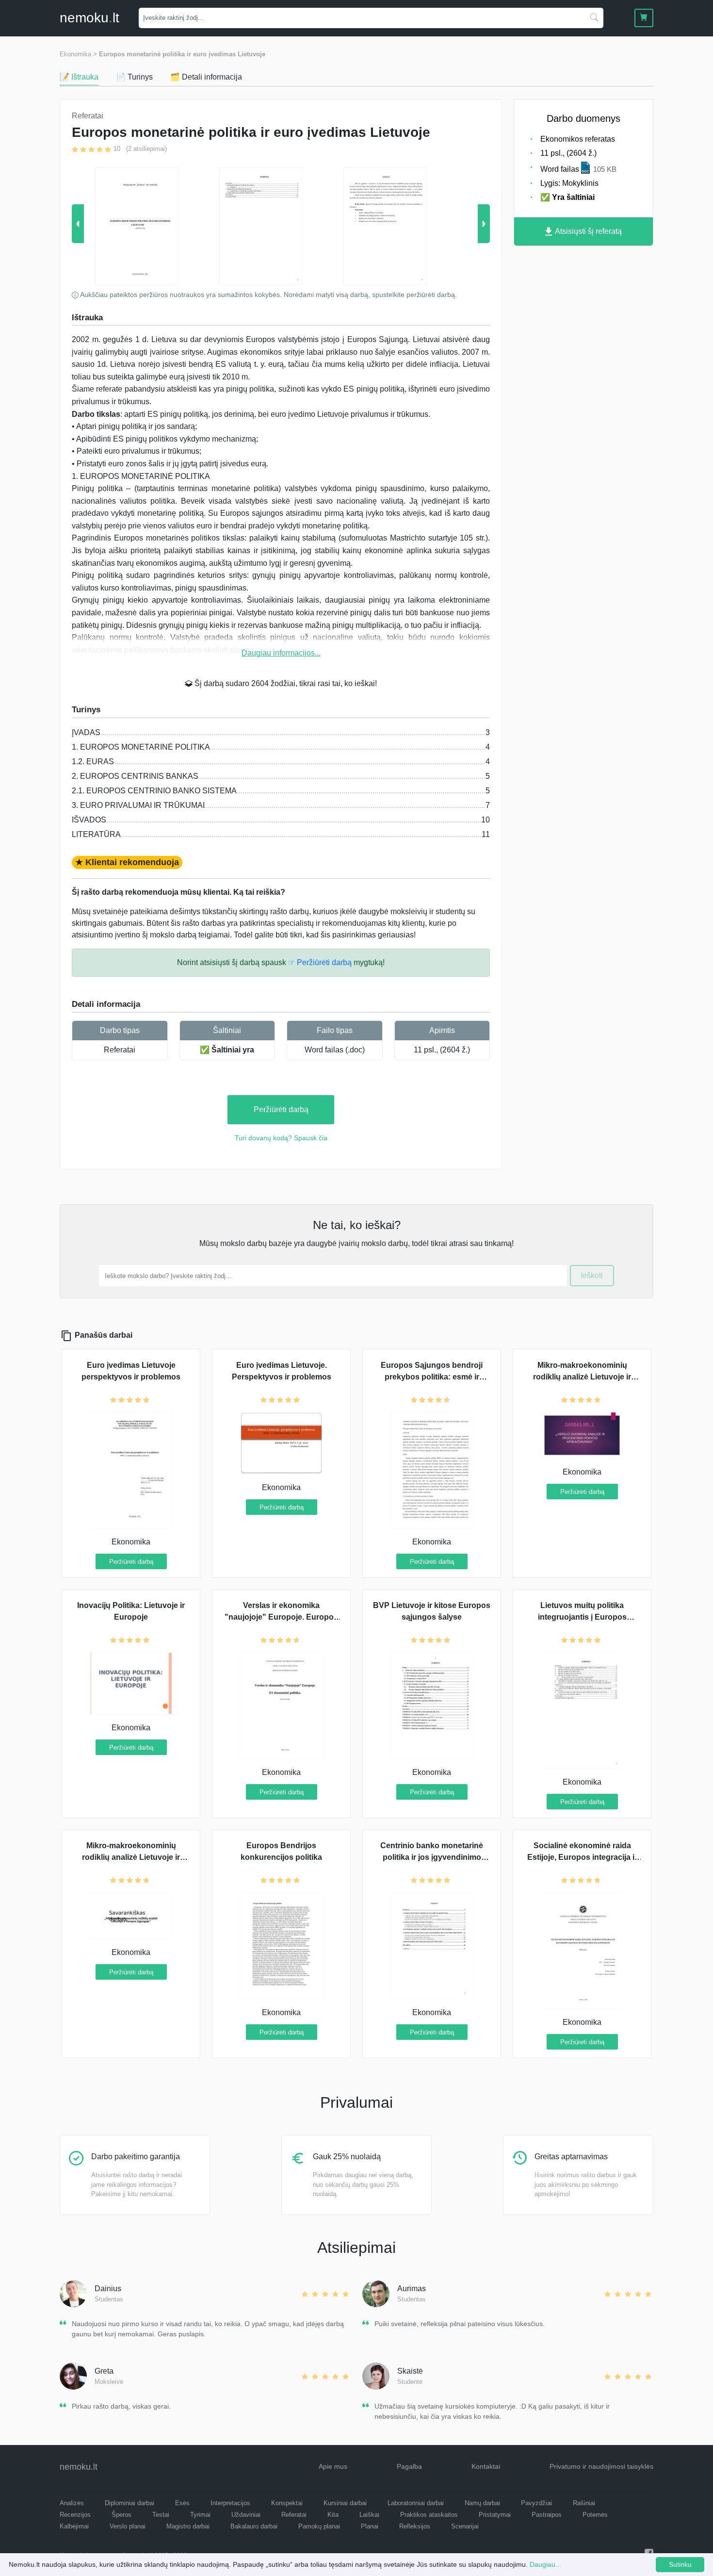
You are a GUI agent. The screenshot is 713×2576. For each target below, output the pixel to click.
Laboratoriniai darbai (416, 2503)
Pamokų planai (319, 2526)
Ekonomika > (78, 54)
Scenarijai (465, 2526)
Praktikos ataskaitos (429, 2515)
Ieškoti (592, 1275)
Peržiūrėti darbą (281, 1109)
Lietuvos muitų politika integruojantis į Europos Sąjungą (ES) (582, 1617)
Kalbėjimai (74, 2526)
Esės (182, 2503)
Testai (161, 2515)
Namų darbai (482, 2503)
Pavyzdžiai (536, 2503)
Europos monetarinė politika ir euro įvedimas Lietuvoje (182, 54)
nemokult (89, 18)
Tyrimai (200, 2515)
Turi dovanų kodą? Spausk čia (281, 1138)
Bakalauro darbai (254, 2526)
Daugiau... (545, 2564)
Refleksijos (415, 2526)
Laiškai (369, 2515)
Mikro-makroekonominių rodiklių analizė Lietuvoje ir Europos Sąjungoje (131, 1857)
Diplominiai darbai (130, 2503)
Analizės (72, 2503)
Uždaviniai (246, 2515)
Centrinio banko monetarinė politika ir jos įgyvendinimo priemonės (432, 1857)
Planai (370, 2526)
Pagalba (409, 2466)
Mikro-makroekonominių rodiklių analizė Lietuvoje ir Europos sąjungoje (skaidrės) (582, 1377)
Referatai (120, 1050)
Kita (333, 2515)
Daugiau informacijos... (281, 653)
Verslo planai (128, 2526)
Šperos (122, 2515)
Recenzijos (75, 2515)
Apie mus (333, 2466)
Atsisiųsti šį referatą (588, 231)
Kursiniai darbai (345, 2503)
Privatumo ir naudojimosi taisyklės (601, 2466)
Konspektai (287, 2503)
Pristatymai (495, 2515)
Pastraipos (547, 2515)
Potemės (595, 2515)
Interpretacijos (230, 2503)
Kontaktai (486, 2466)
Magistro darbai (188, 2526)
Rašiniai (584, 2503)
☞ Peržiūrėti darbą (320, 962)
